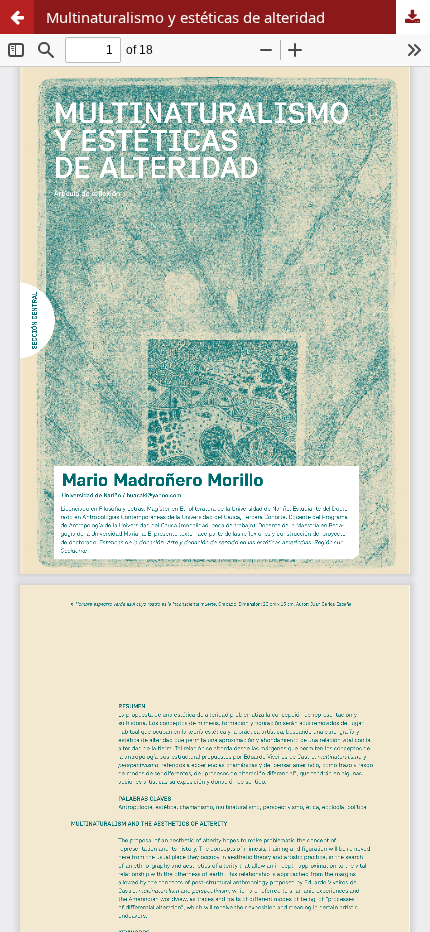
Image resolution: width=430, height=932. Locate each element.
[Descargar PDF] (413, 17)
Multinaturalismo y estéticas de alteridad (185, 17)
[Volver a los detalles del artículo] (17, 17)
